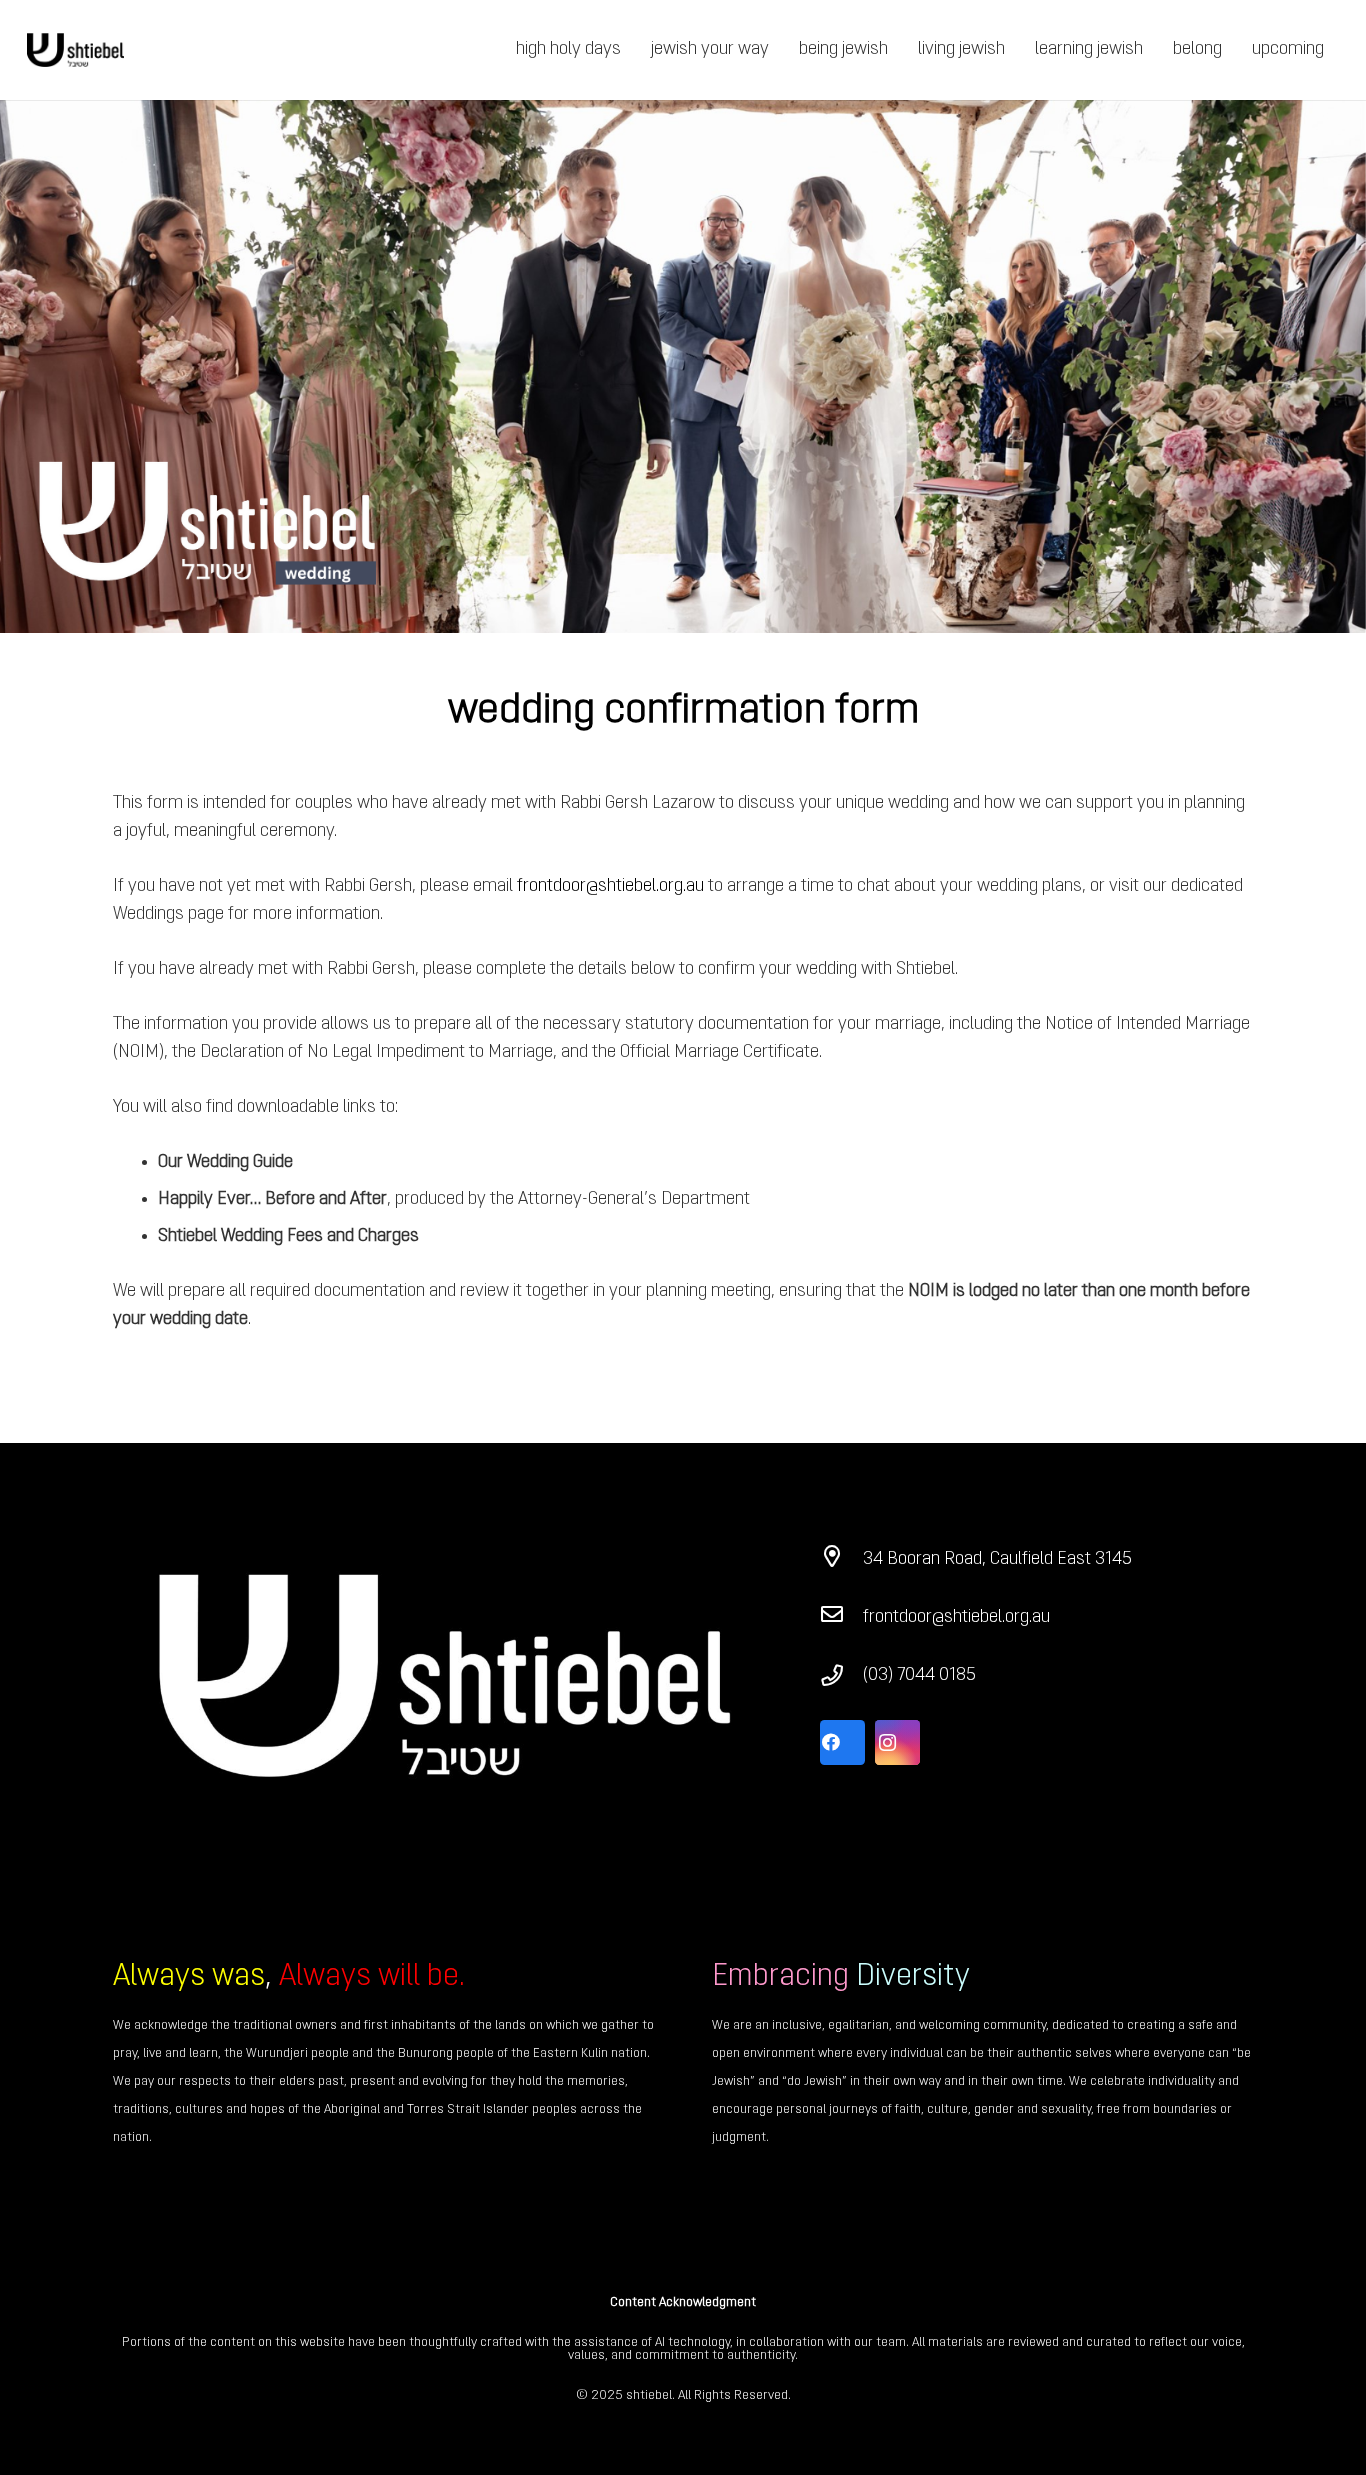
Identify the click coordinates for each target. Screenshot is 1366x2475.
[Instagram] (897, 1742)
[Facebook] (842, 1742)
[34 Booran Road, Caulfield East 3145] (841, 1560)
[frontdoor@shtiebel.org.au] (841, 1618)
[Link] (75, 50)
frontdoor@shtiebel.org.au (610, 886)
